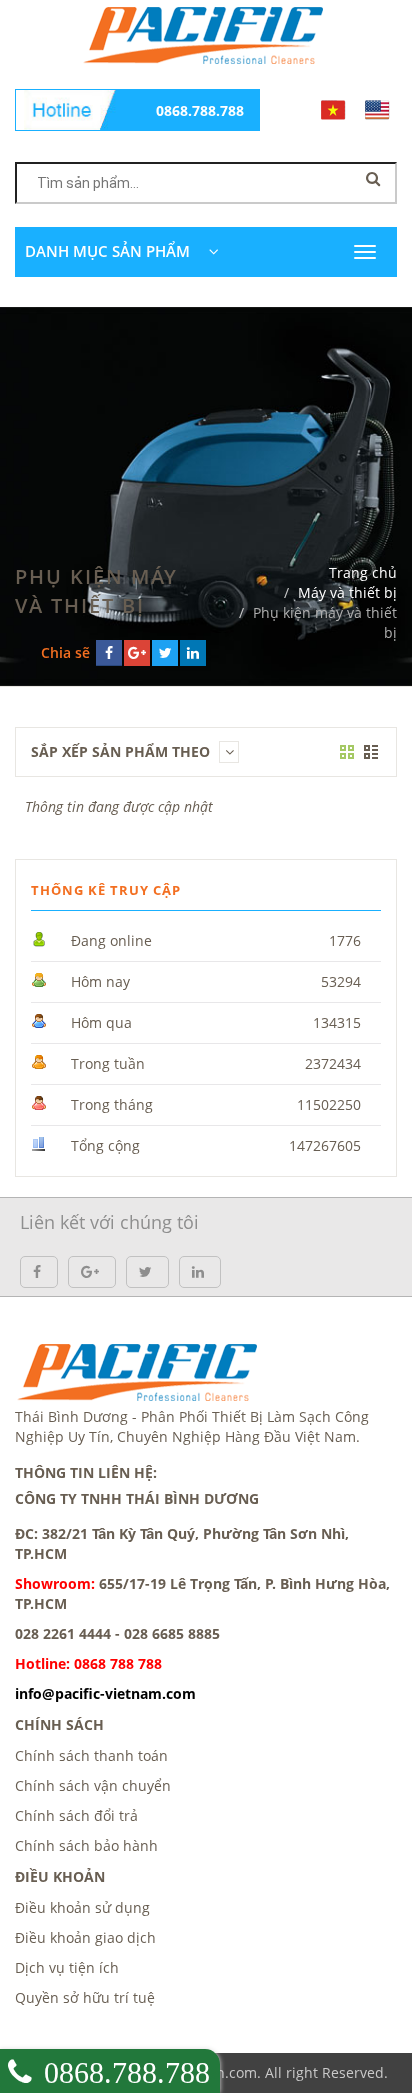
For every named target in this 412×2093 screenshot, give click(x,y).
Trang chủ (363, 572)
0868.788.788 (200, 110)
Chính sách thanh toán (91, 1755)
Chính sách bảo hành (86, 1845)
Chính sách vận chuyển (93, 1785)
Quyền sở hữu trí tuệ (85, 1997)
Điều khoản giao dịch (85, 1937)
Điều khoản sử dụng (82, 1907)
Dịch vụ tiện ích (67, 1967)
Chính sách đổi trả (76, 1815)
